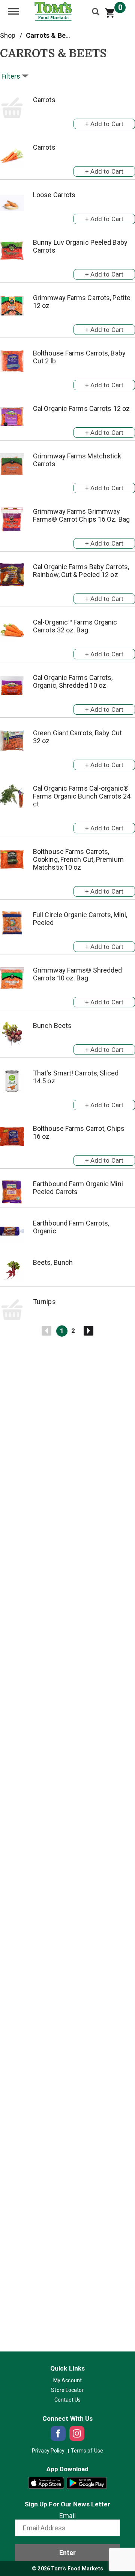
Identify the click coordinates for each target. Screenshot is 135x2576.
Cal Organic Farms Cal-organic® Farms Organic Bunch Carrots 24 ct (82, 796)
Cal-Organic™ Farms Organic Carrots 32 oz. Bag (75, 626)
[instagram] (77, 2433)
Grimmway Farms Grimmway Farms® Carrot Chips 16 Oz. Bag (81, 515)
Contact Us (67, 2400)
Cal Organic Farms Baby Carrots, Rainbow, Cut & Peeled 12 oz (81, 571)
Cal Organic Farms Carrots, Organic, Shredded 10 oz (73, 681)
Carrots (44, 100)
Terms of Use (87, 2451)
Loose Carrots (54, 195)
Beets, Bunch (53, 1262)
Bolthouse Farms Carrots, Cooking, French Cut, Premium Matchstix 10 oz (78, 859)
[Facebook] (58, 2433)
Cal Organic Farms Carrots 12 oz (81, 408)
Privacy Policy (48, 2451)
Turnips (44, 1302)
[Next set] (88, 1331)
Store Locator (67, 2390)
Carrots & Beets (51, 35)
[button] (104, 122)
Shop (8, 35)
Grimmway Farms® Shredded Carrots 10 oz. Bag (77, 974)
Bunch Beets (52, 1025)
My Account (67, 2380)
